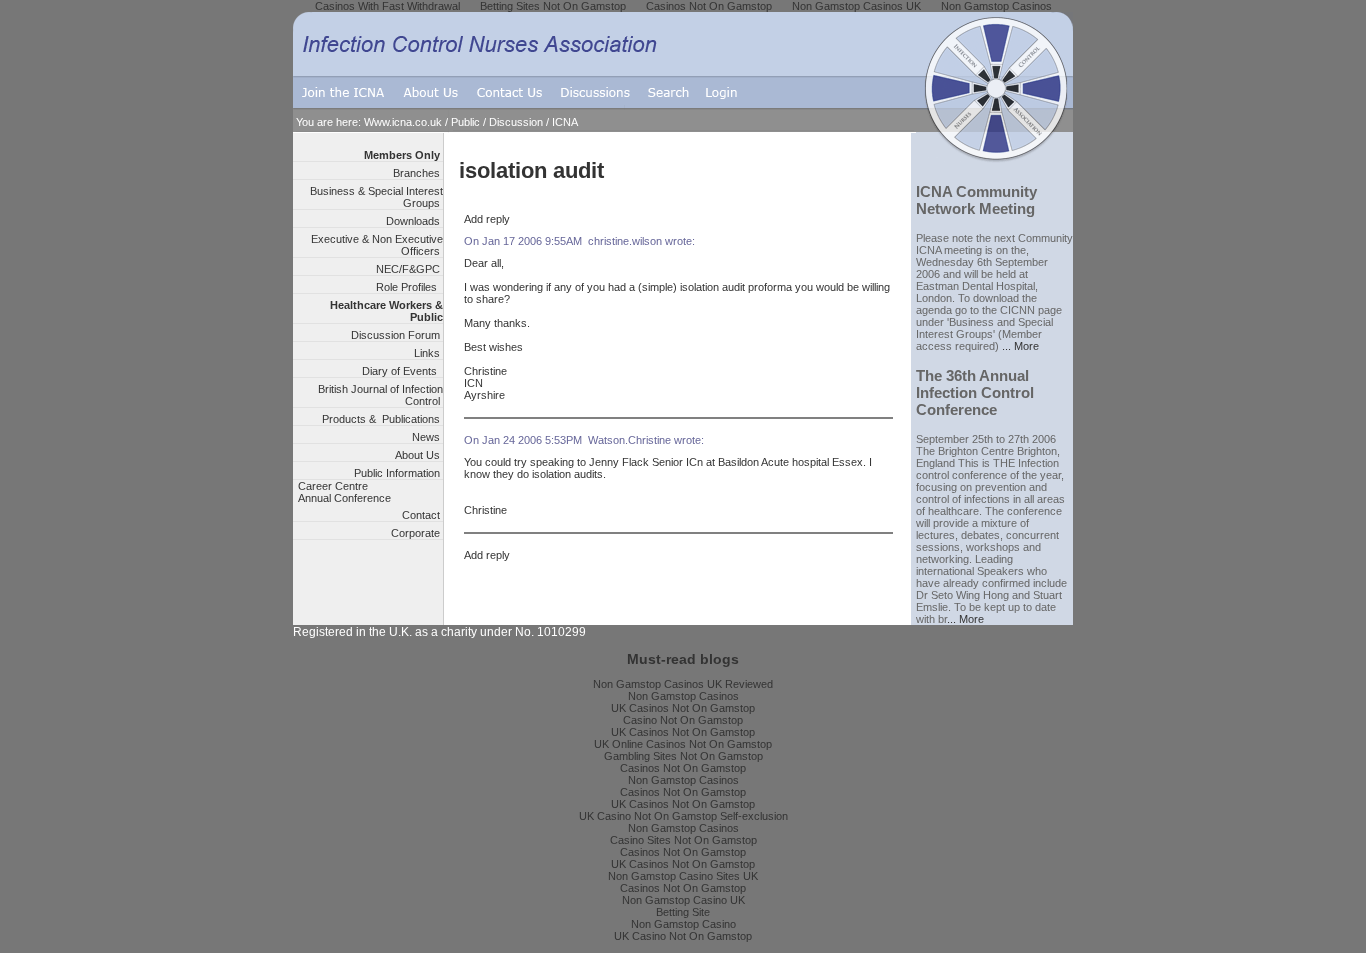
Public (465, 122)
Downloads (414, 221)
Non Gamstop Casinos (683, 696)
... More (1020, 346)
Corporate (417, 533)
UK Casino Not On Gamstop (683, 936)
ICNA (565, 122)
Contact (422, 515)
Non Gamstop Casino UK (683, 900)
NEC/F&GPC (409, 269)
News (427, 437)
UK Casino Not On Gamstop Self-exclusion (683, 816)
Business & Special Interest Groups (376, 197)
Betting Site (683, 912)
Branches (418, 173)
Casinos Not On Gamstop (683, 768)
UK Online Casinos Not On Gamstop (683, 744)
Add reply (487, 219)
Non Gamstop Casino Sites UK (683, 876)
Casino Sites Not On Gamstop (683, 840)
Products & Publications (382, 419)
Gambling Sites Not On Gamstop (683, 756)
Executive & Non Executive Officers (377, 245)
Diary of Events (402, 371)
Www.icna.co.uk (403, 122)
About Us (419, 455)
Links (428, 353)
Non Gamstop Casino (683, 924)
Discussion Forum (397, 335)
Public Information (398, 473)
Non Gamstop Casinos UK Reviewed (683, 684)
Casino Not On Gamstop (683, 720)
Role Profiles (409, 287)
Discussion (516, 122)
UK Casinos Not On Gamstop (683, 708)
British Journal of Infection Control (380, 395)
